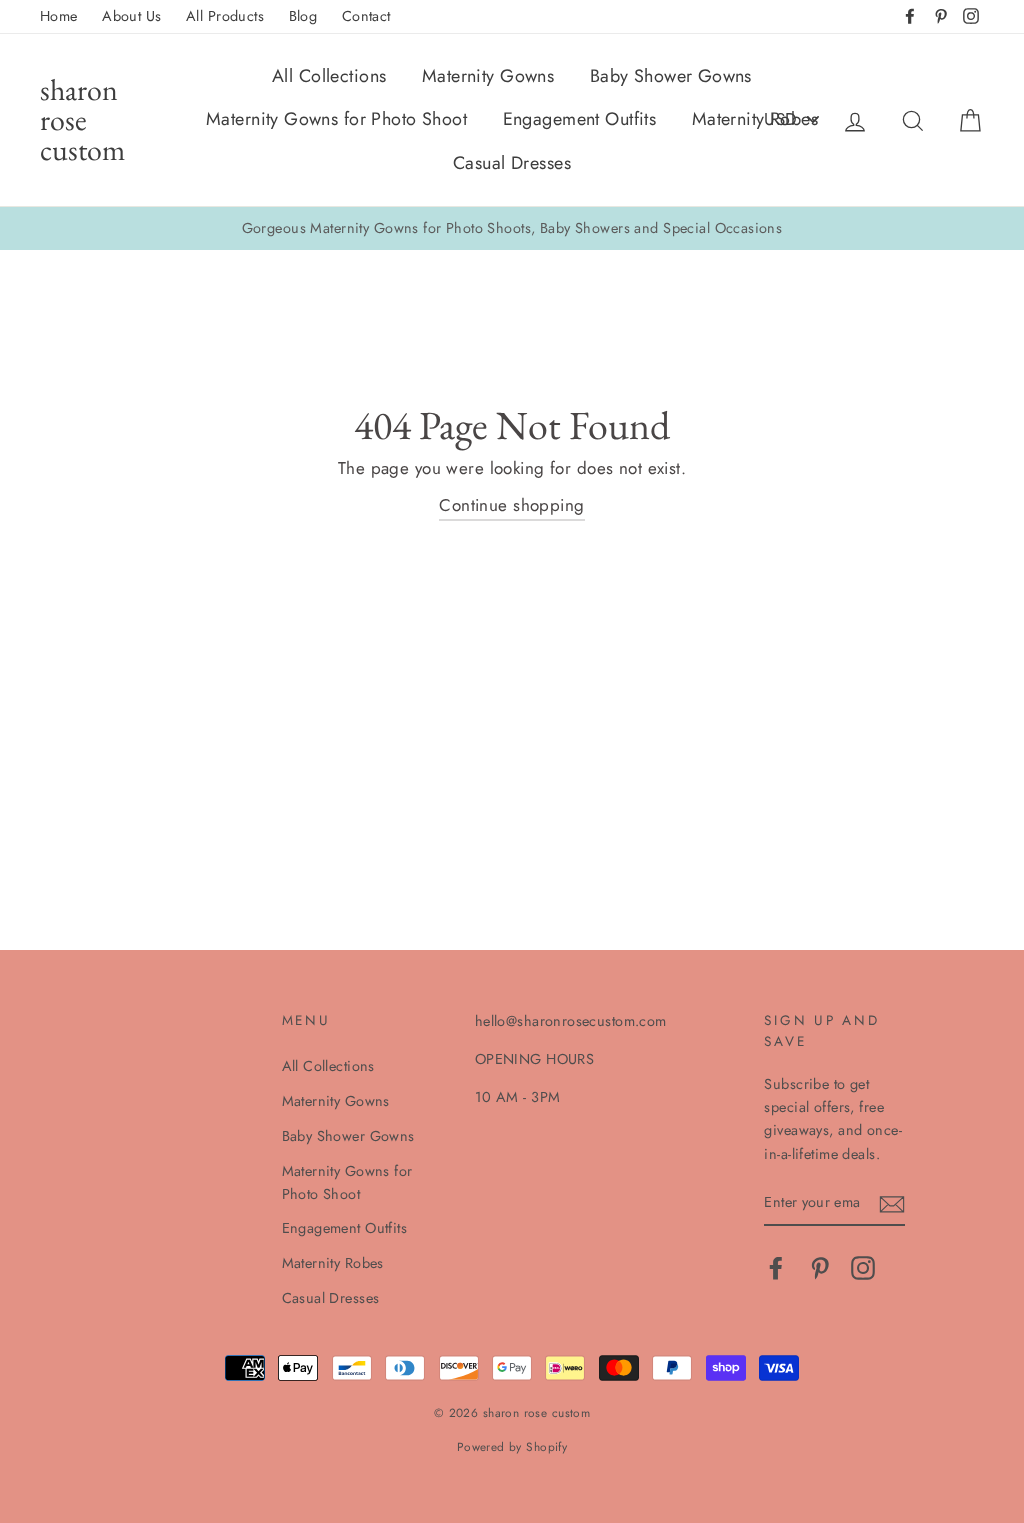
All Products (225, 16)
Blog (303, 16)
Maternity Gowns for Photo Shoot (336, 119)
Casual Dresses (512, 163)
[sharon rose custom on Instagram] (863, 1268)
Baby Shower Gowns (671, 76)
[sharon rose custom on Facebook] (776, 1268)
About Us (131, 16)
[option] (512, 228)
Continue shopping (511, 505)
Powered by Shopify (512, 1446)
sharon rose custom (82, 119)
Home (59, 16)
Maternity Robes (755, 119)
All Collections (329, 76)
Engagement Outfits (580, 119)
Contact (366, 16)
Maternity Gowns (488, 76)
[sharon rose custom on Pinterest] (820, 1268)
